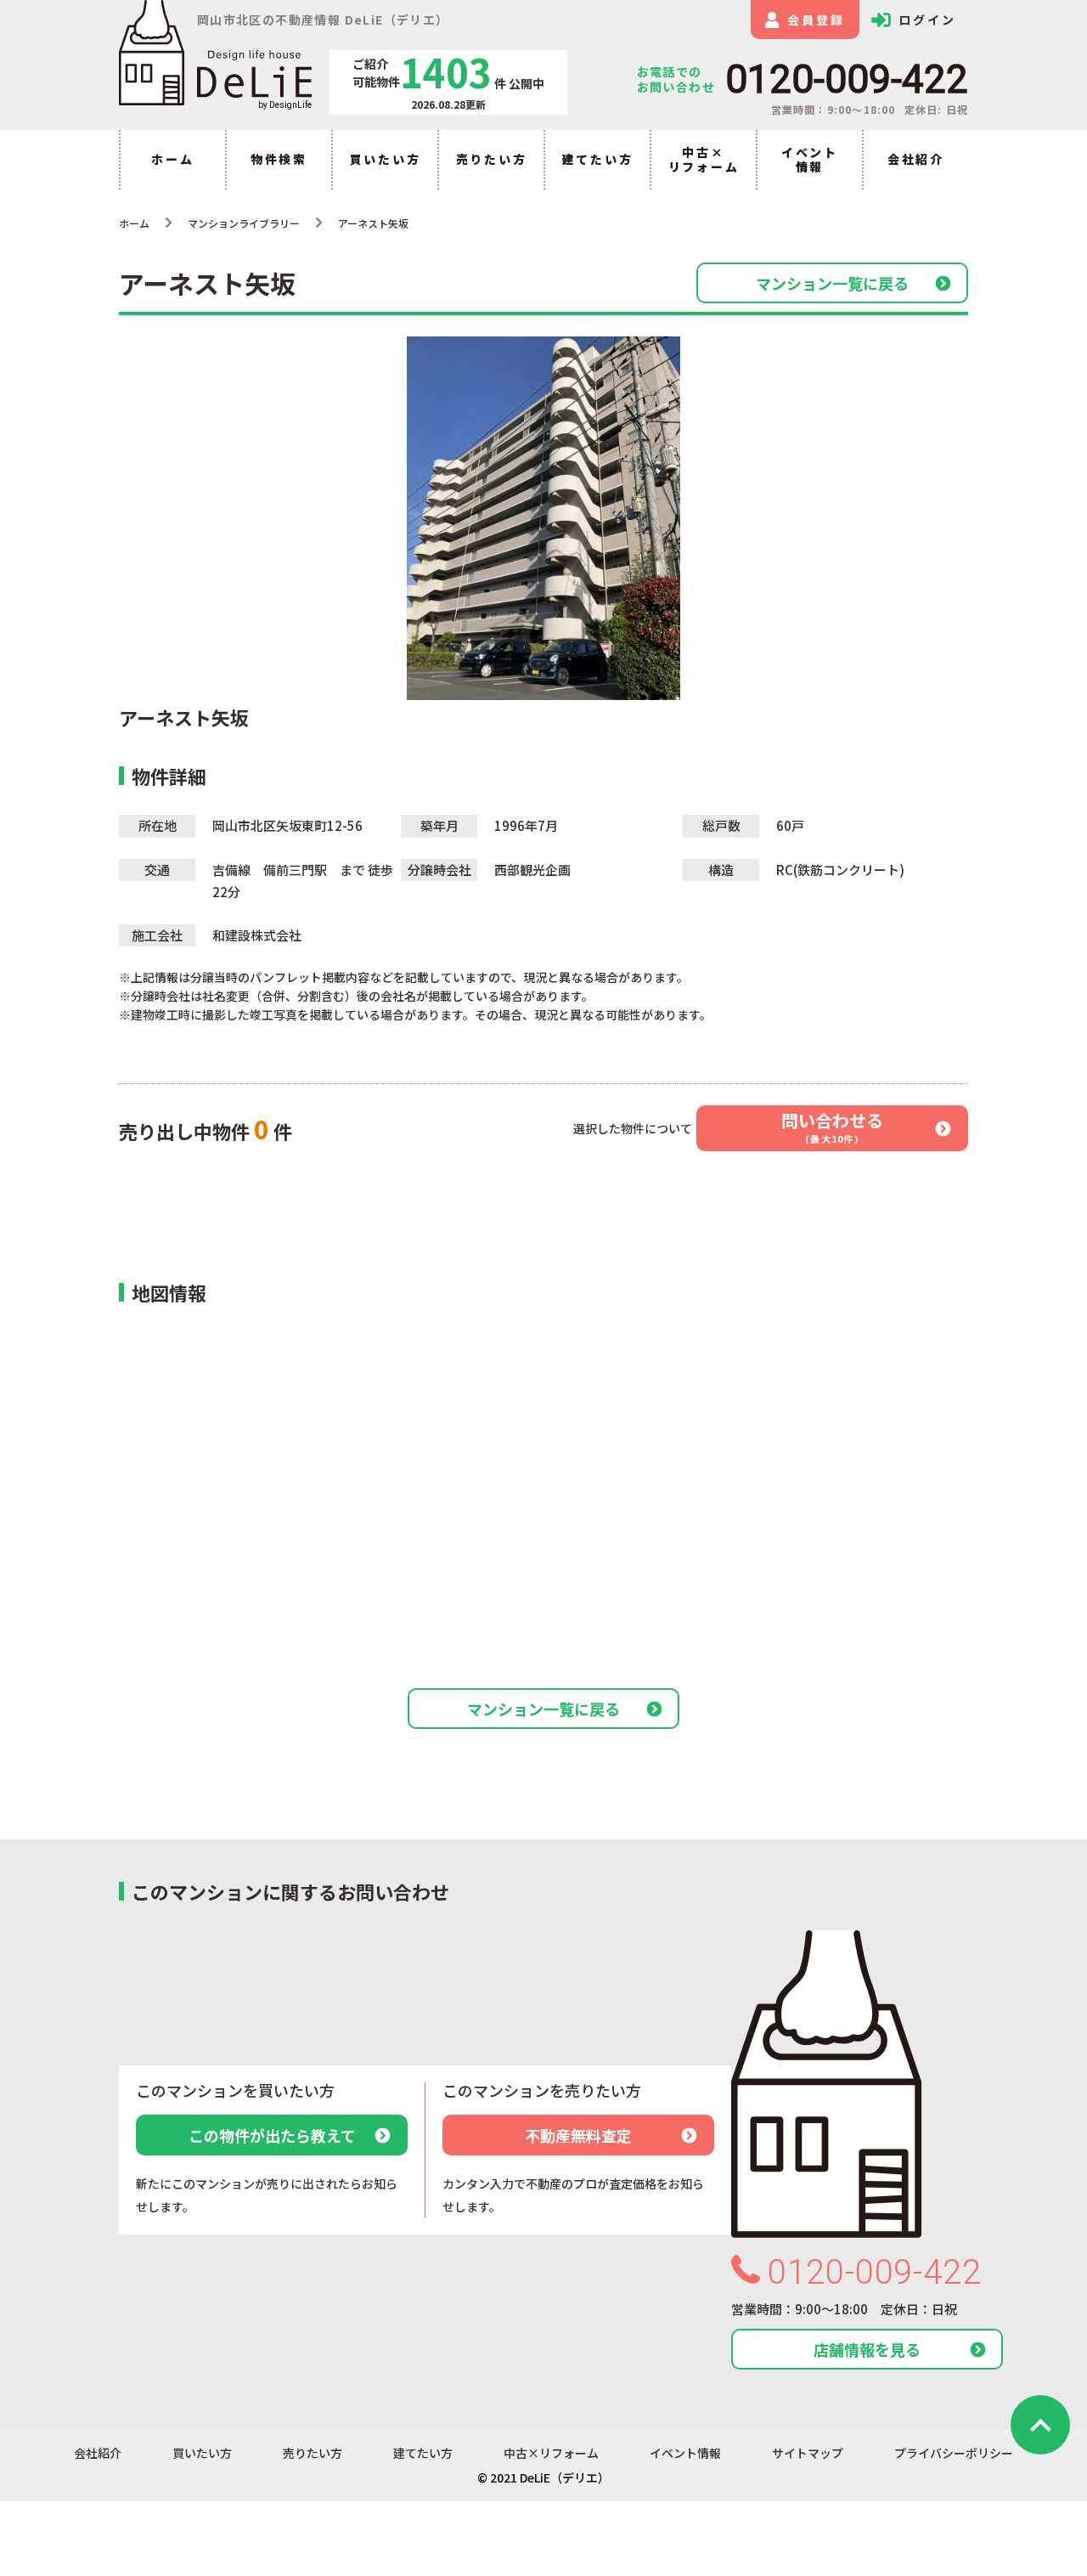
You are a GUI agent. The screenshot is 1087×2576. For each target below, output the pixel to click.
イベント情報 (810, 159)
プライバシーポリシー (954, 2453)
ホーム (172, 159)
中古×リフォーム (704, 159)
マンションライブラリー (244, 223)
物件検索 (279, 159)
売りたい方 (492, 159)
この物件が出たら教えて (272, 2135)
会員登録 (816, 20)
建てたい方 (598, 159)
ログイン (927, 20)
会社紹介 (916, 159)
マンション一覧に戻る (832, 283)
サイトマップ (808, 2453)
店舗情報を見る (867, 2349)
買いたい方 (386, 159)
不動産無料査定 (578, 2135)
